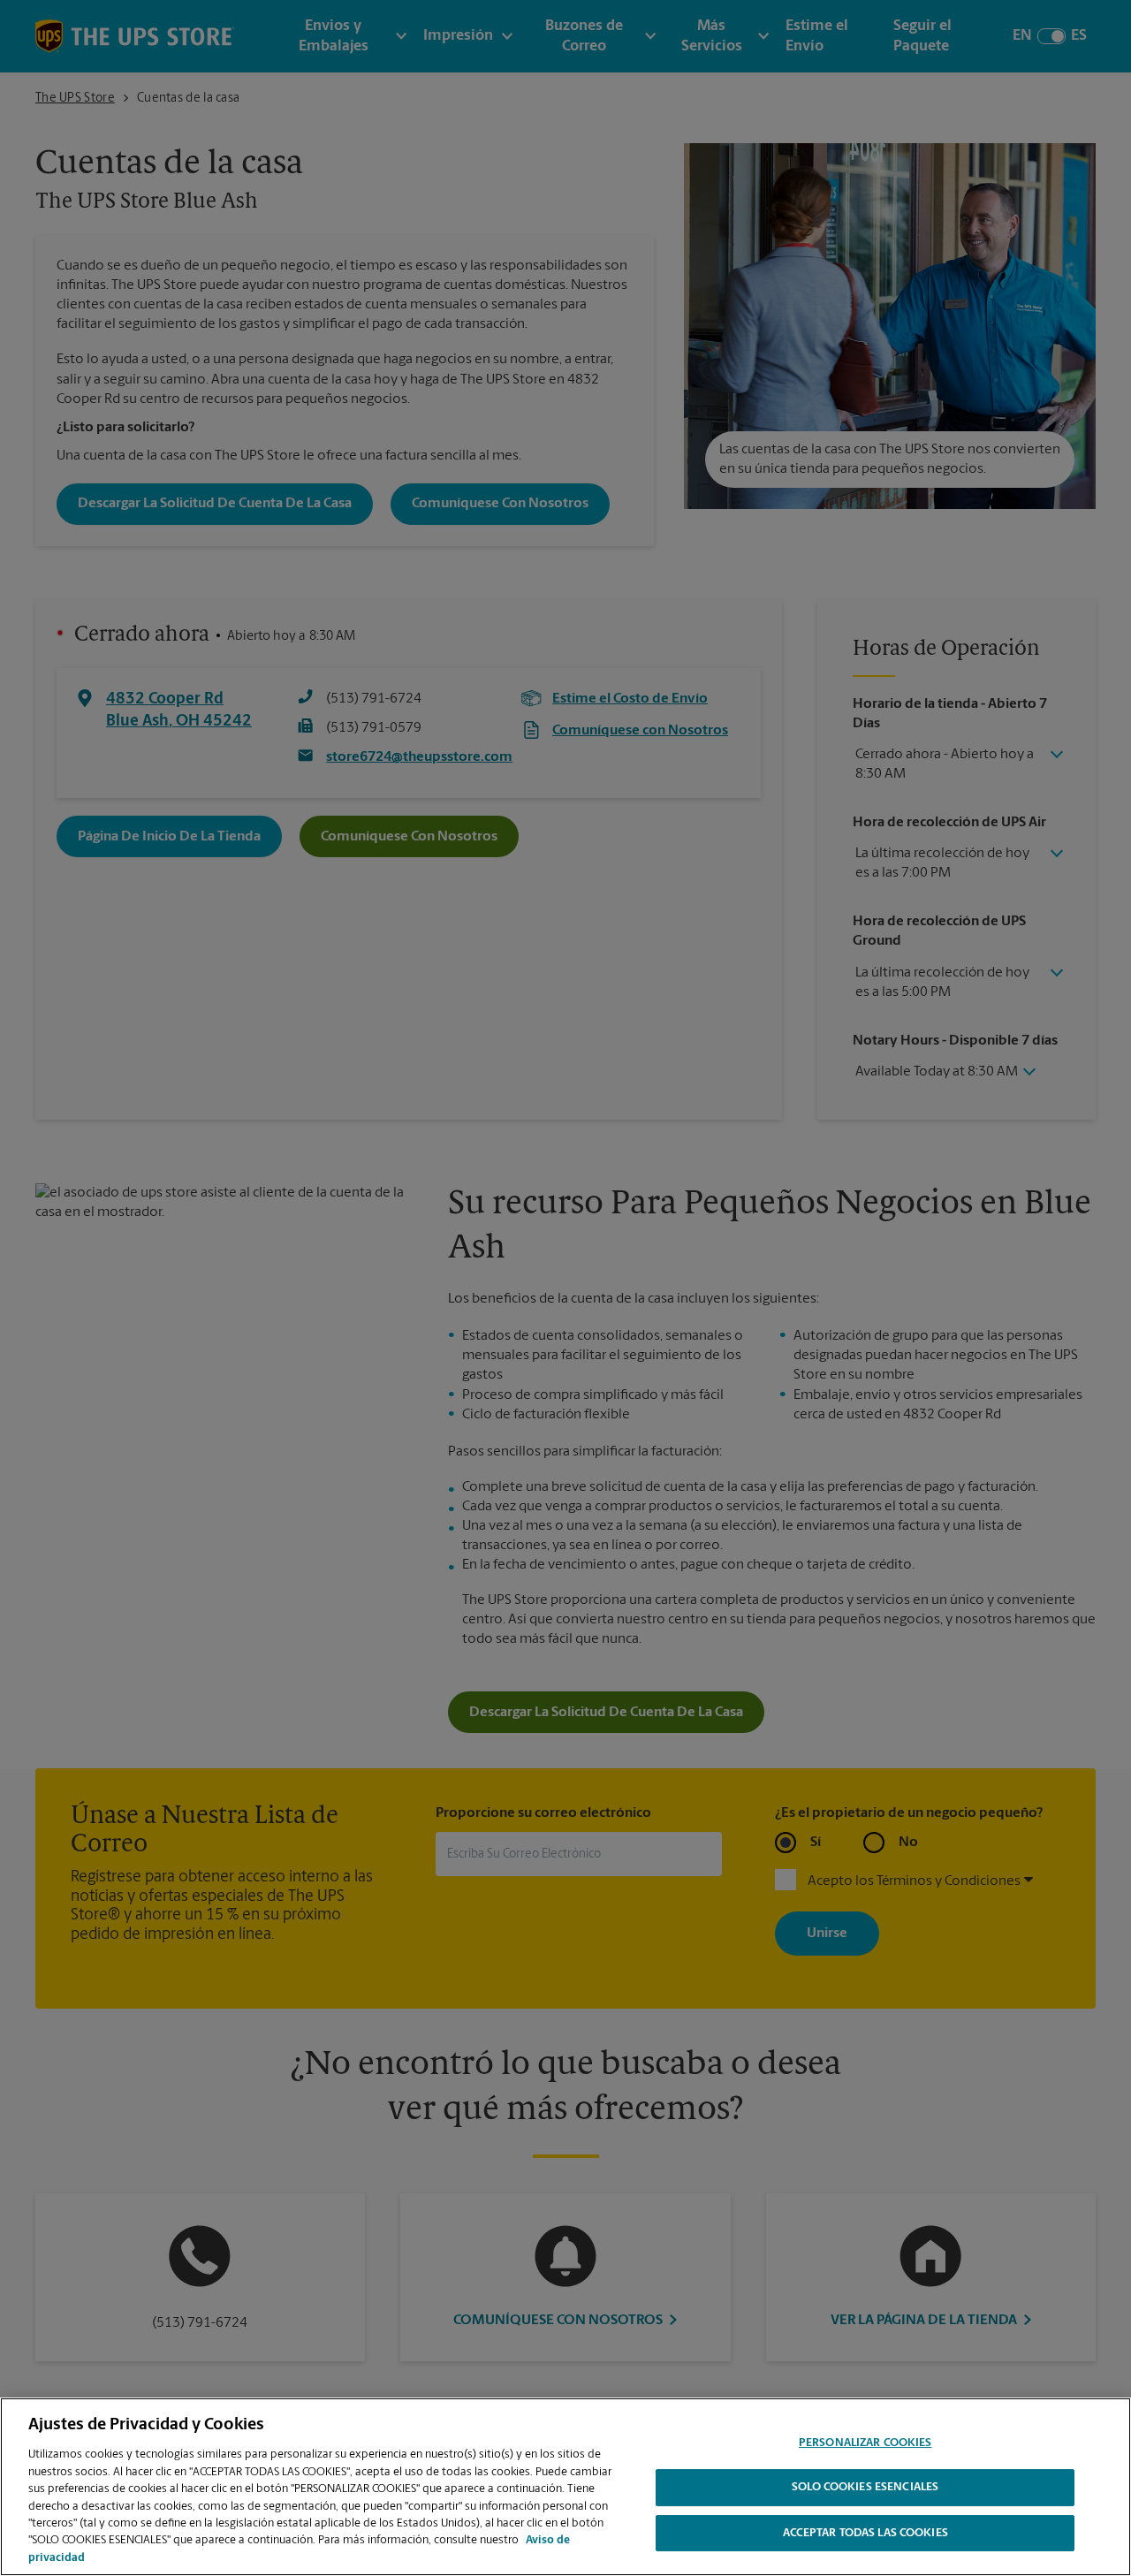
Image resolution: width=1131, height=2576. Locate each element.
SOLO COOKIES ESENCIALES (865, 2488)
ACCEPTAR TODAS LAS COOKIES (865, 2534)
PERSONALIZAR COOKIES (865, 2443)
